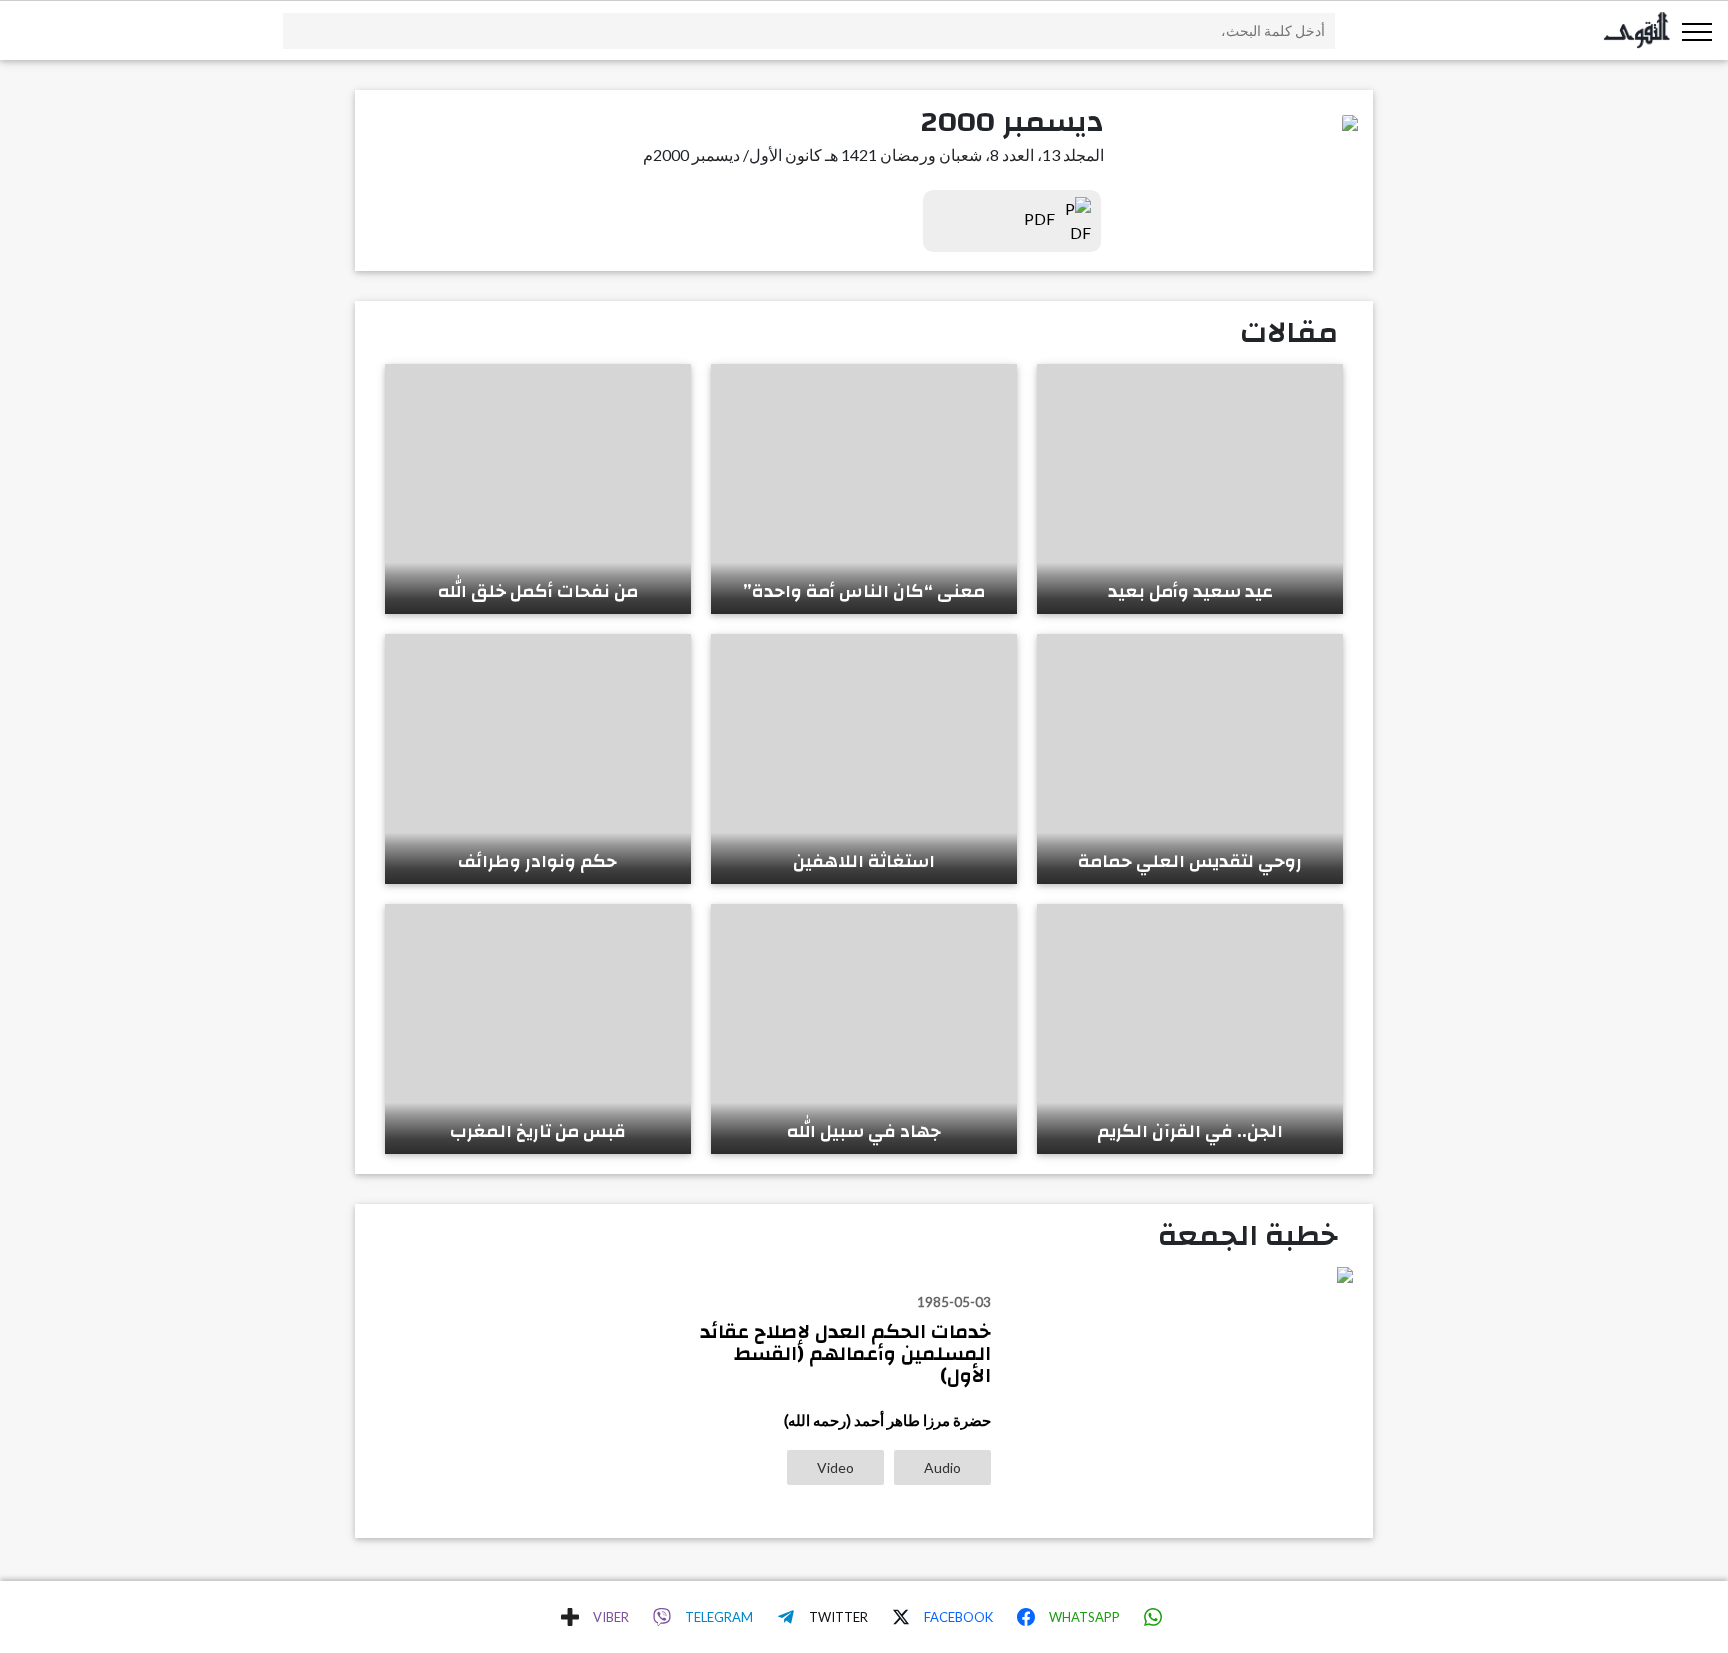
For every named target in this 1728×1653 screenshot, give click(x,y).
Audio (942, 1467)
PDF (1041, 218)
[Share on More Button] (570, 1617)
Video (835, 1467)
